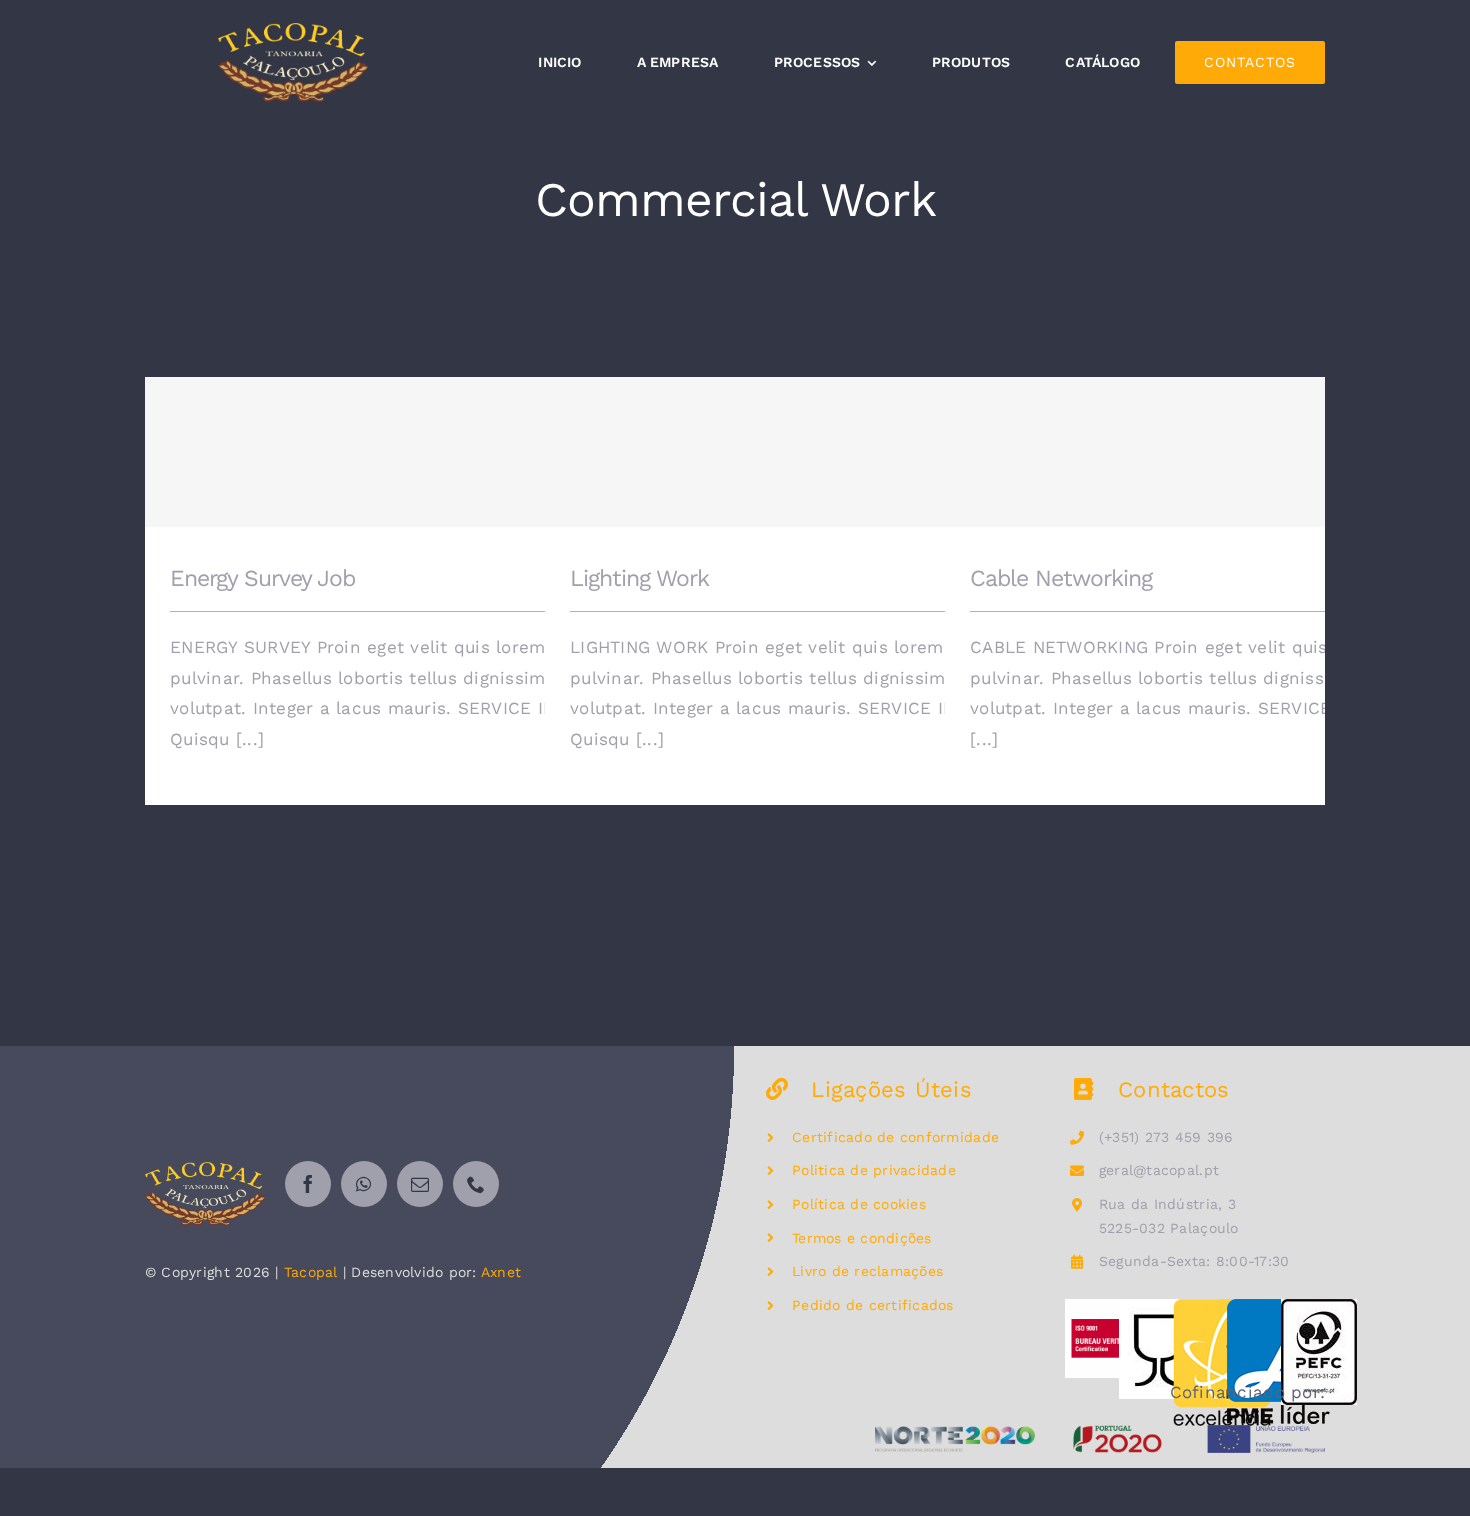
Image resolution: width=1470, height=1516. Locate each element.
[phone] (476, 1184)
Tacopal (311, 1272)
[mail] (420, 1184)
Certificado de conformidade (895, 1137)
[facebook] (308, 1184)
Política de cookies (859, 1204)
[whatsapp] (364, 1184)
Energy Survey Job (435, 437)
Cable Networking (1235, 437)
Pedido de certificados (873, 1305)
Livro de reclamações (867, 1271)
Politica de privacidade (874, 1170)
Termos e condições (862, 1238)
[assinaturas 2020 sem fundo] (1100, 1433)
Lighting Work (835, 437)
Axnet (501, 1272)
